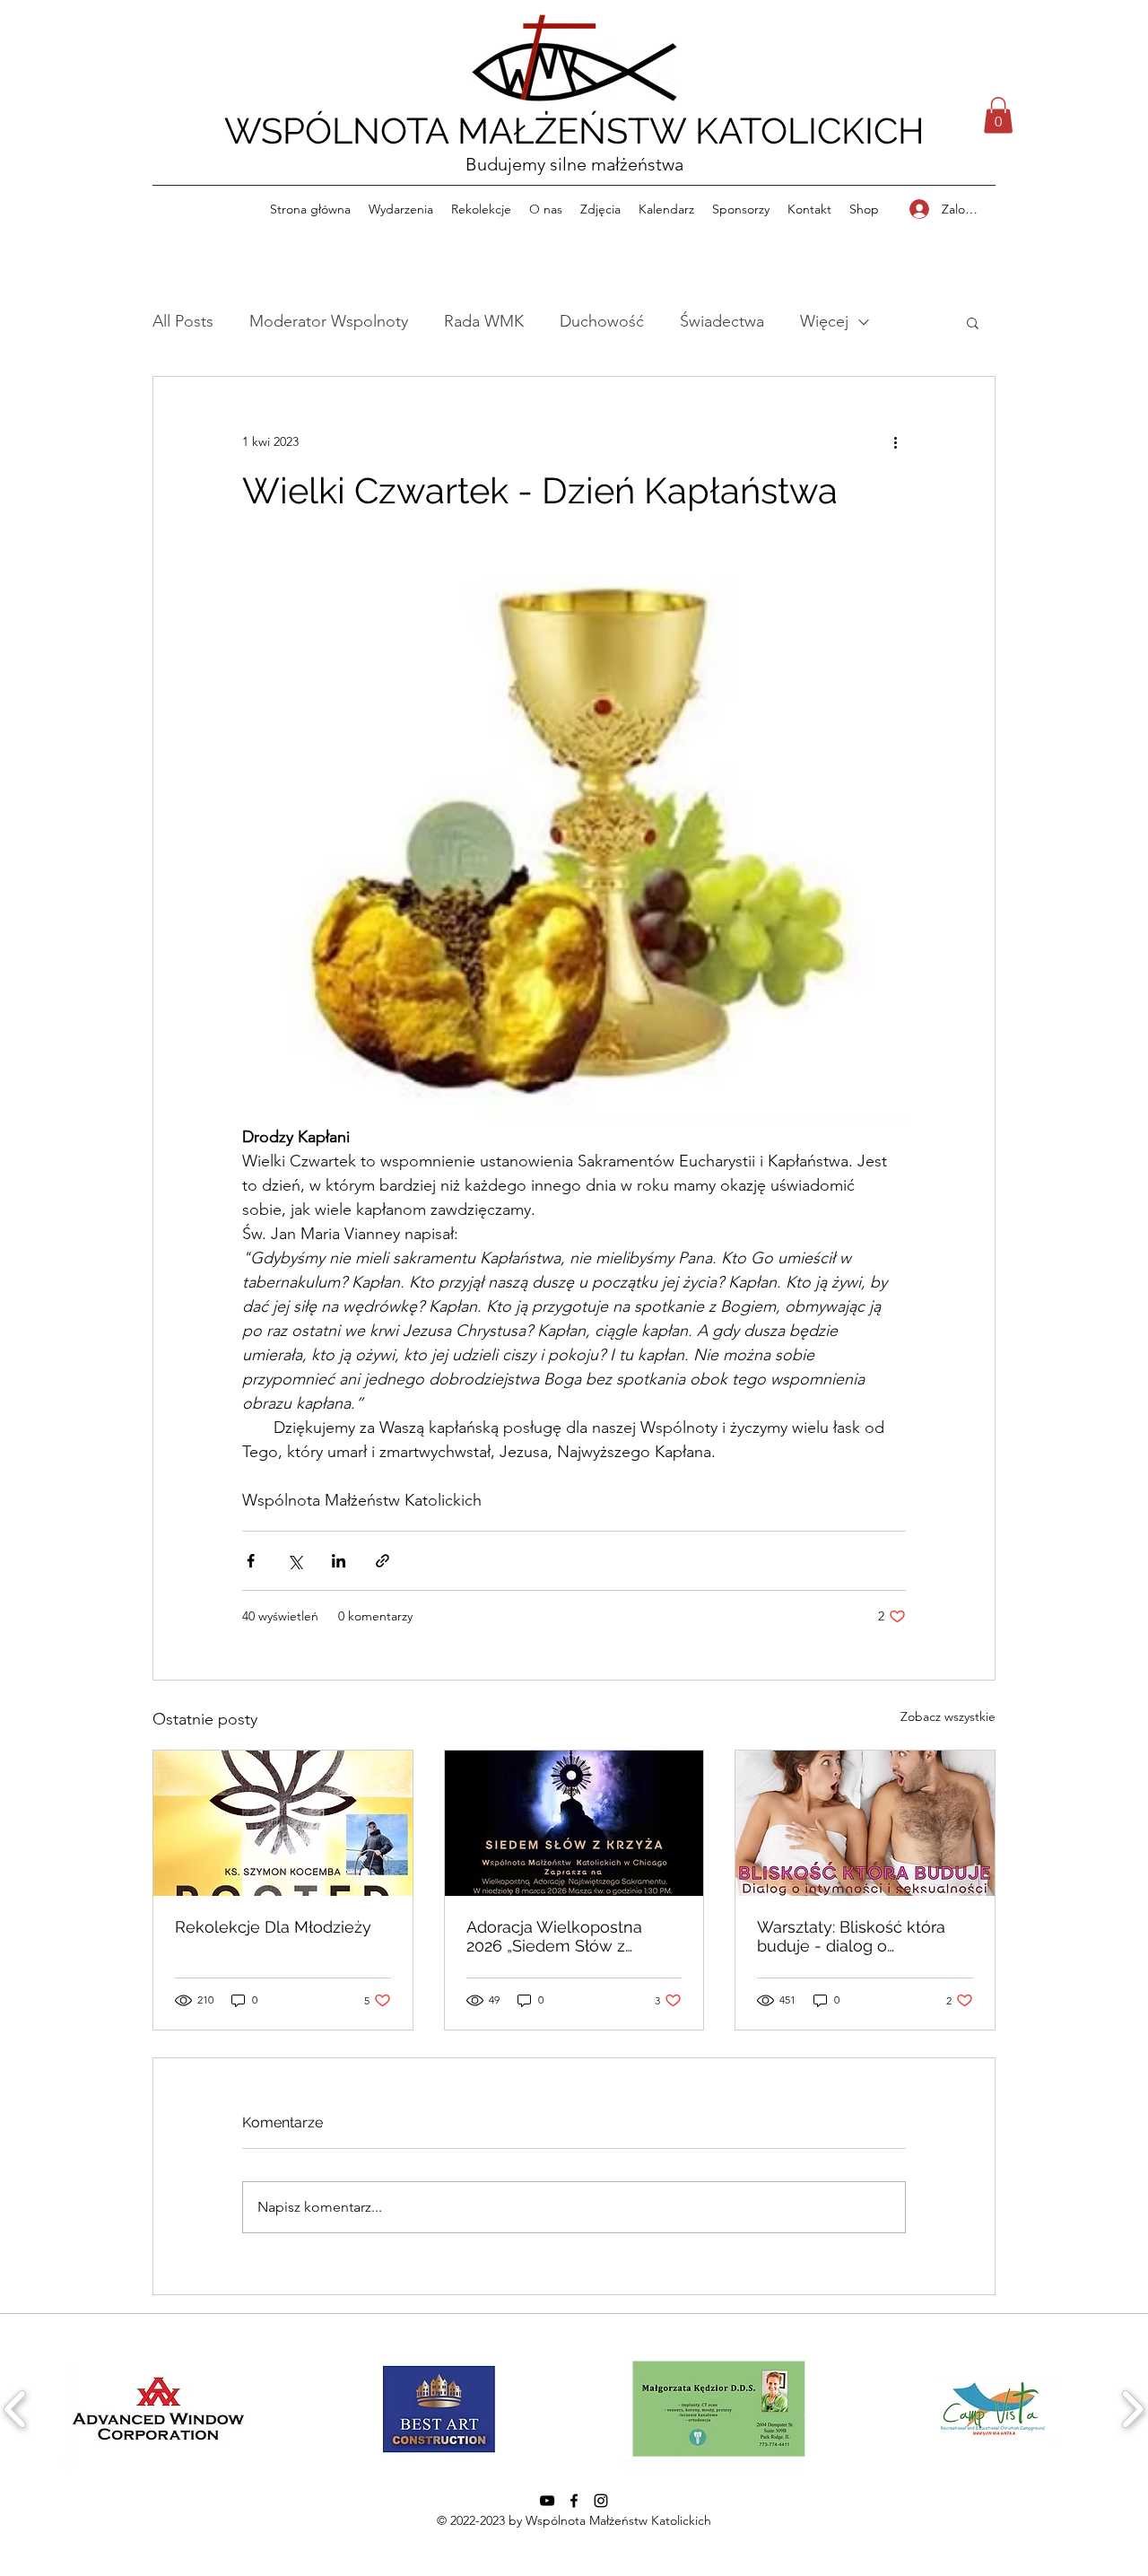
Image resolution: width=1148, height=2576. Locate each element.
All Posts (183, 321)
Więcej (824, 321)
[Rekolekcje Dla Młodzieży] (283, 1823)
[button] (998, 115)
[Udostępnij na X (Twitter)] (295, 1561)
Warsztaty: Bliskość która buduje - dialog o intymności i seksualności (854, 1936)
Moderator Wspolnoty (329, 321)
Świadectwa (722, 321)
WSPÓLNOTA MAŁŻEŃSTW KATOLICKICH (574, 131)
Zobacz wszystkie (948, 1716)
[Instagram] (601, 2501)
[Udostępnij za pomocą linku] (383, 1561)
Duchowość (602, 321)
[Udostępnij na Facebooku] (251, 1561)
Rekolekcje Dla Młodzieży (273, 1927)
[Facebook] (574, 2501)
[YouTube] (547, 2501)
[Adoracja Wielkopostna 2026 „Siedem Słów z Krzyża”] (574, 1823)
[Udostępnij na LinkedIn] (339, 1561)
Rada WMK (484, 321)
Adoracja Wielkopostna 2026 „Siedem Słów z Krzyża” (554, 1936)
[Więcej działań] (895, 441)
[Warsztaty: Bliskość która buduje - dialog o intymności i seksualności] (865, 1823)
